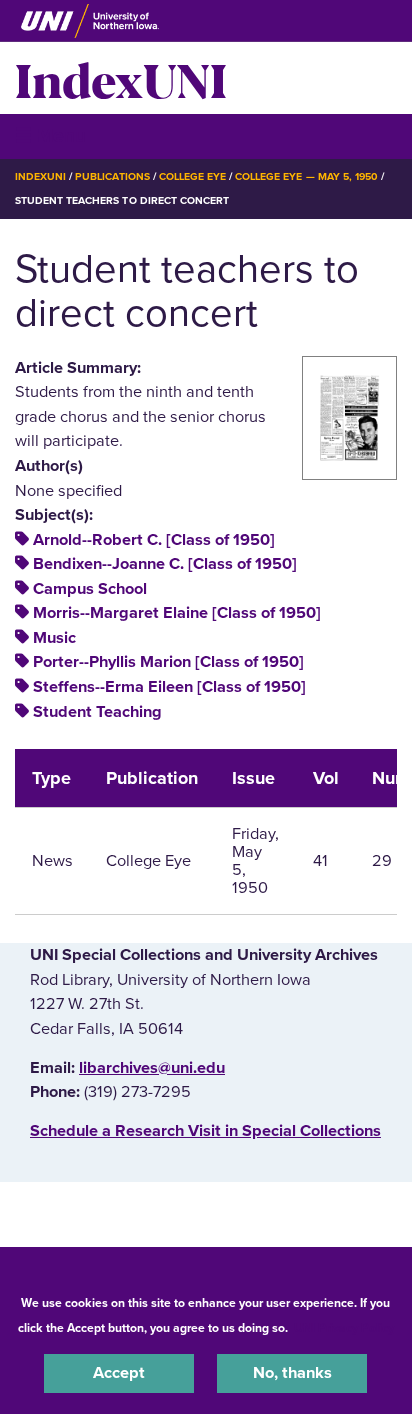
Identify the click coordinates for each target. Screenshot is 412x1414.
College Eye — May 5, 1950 (306, 176)
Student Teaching (97, 712)
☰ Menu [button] (50, 135)
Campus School (90, 589)
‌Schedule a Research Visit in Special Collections (205, 1131)
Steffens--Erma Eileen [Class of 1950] (169, 687)
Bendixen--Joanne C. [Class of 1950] (165, 564)
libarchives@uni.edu (152, 1068)
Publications (112, 176)
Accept (119, 1373)
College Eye (192, 176)
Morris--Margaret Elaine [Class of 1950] (177, 613)
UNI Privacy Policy (344, 1328)
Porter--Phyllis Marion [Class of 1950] (168, 662)
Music (54, 638)
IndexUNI (121, 78)
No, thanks (292, 1373)
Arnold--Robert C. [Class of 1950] (154, 540)
